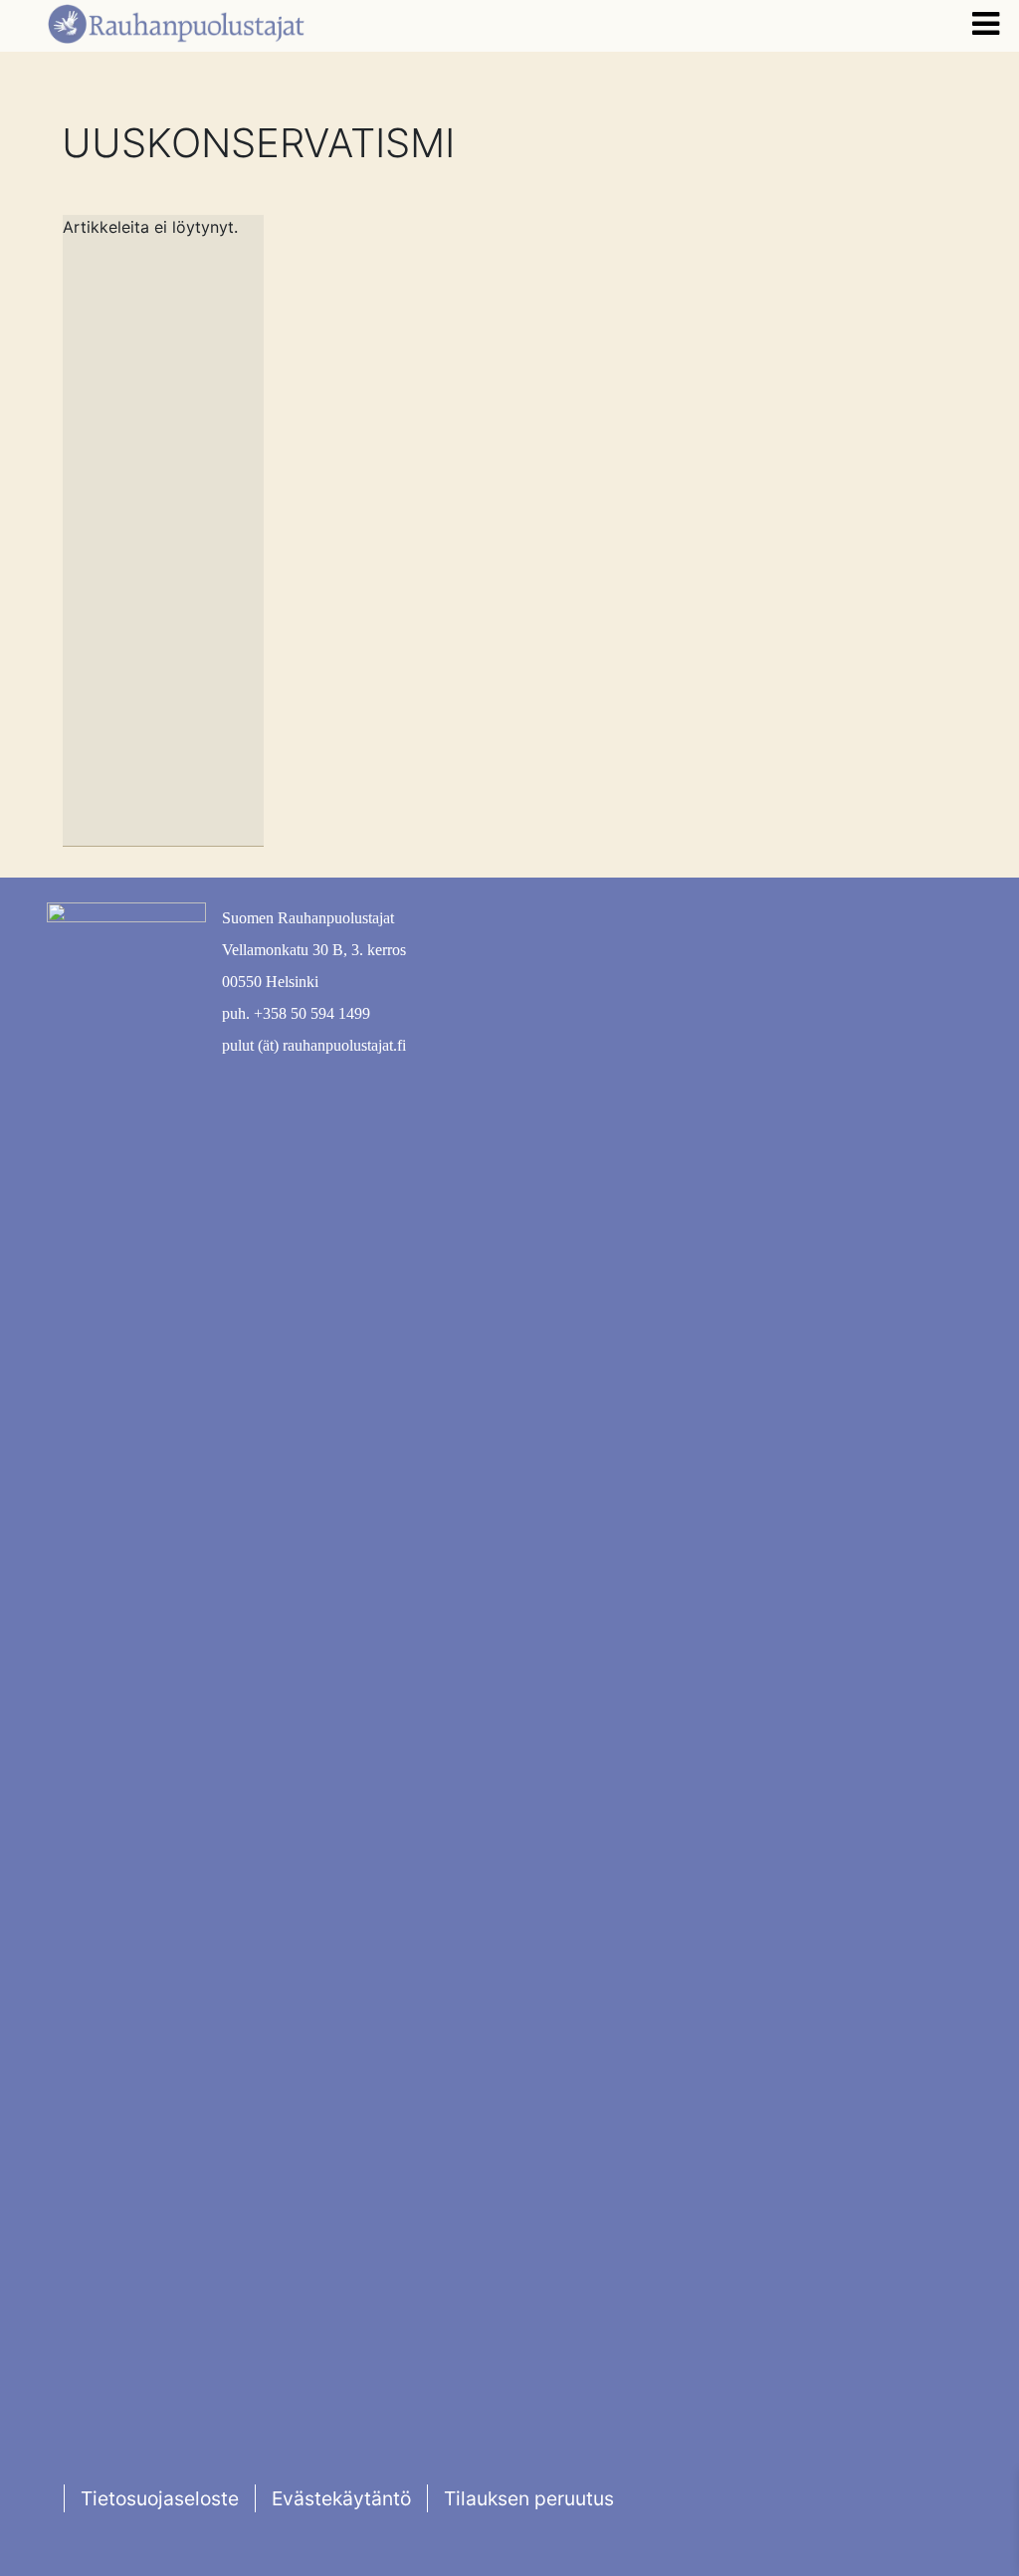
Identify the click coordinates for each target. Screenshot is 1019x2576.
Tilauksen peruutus (529, 2498)
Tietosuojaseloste (160, 2498)
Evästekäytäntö (341, 2498)
